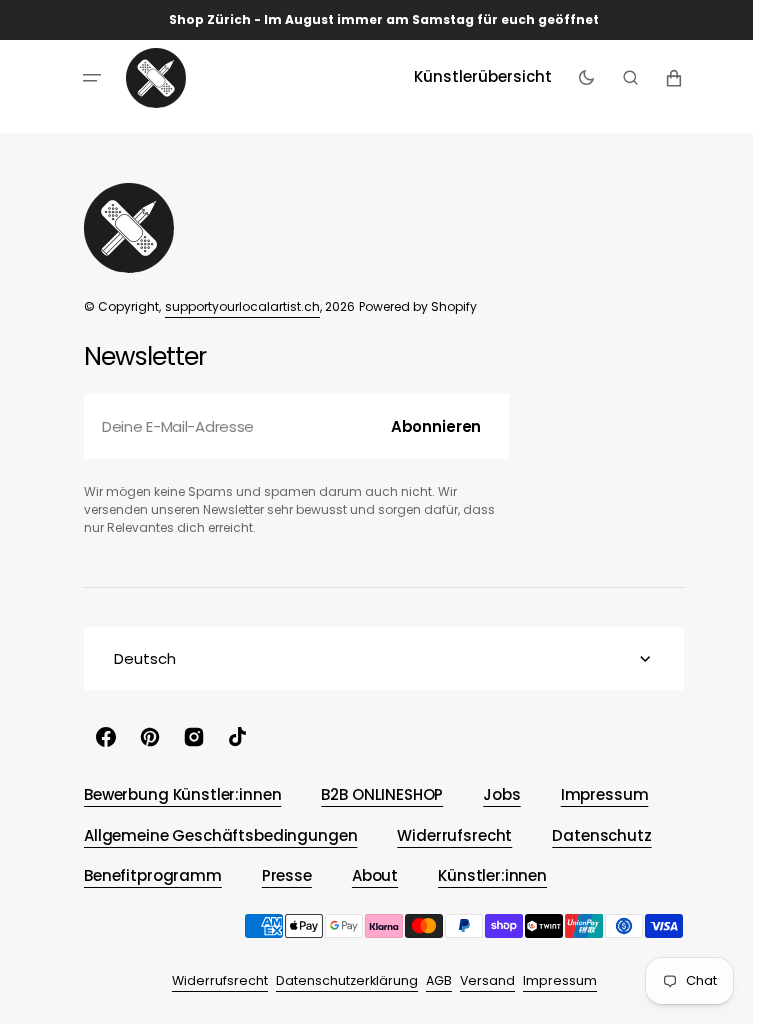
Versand (479, 980)
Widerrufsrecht (212, 980)
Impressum (552, 980)
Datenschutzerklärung (339, 980)
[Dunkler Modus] (578, 78)
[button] (85, 78)
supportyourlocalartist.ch (235, 306)
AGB (431, 980)
